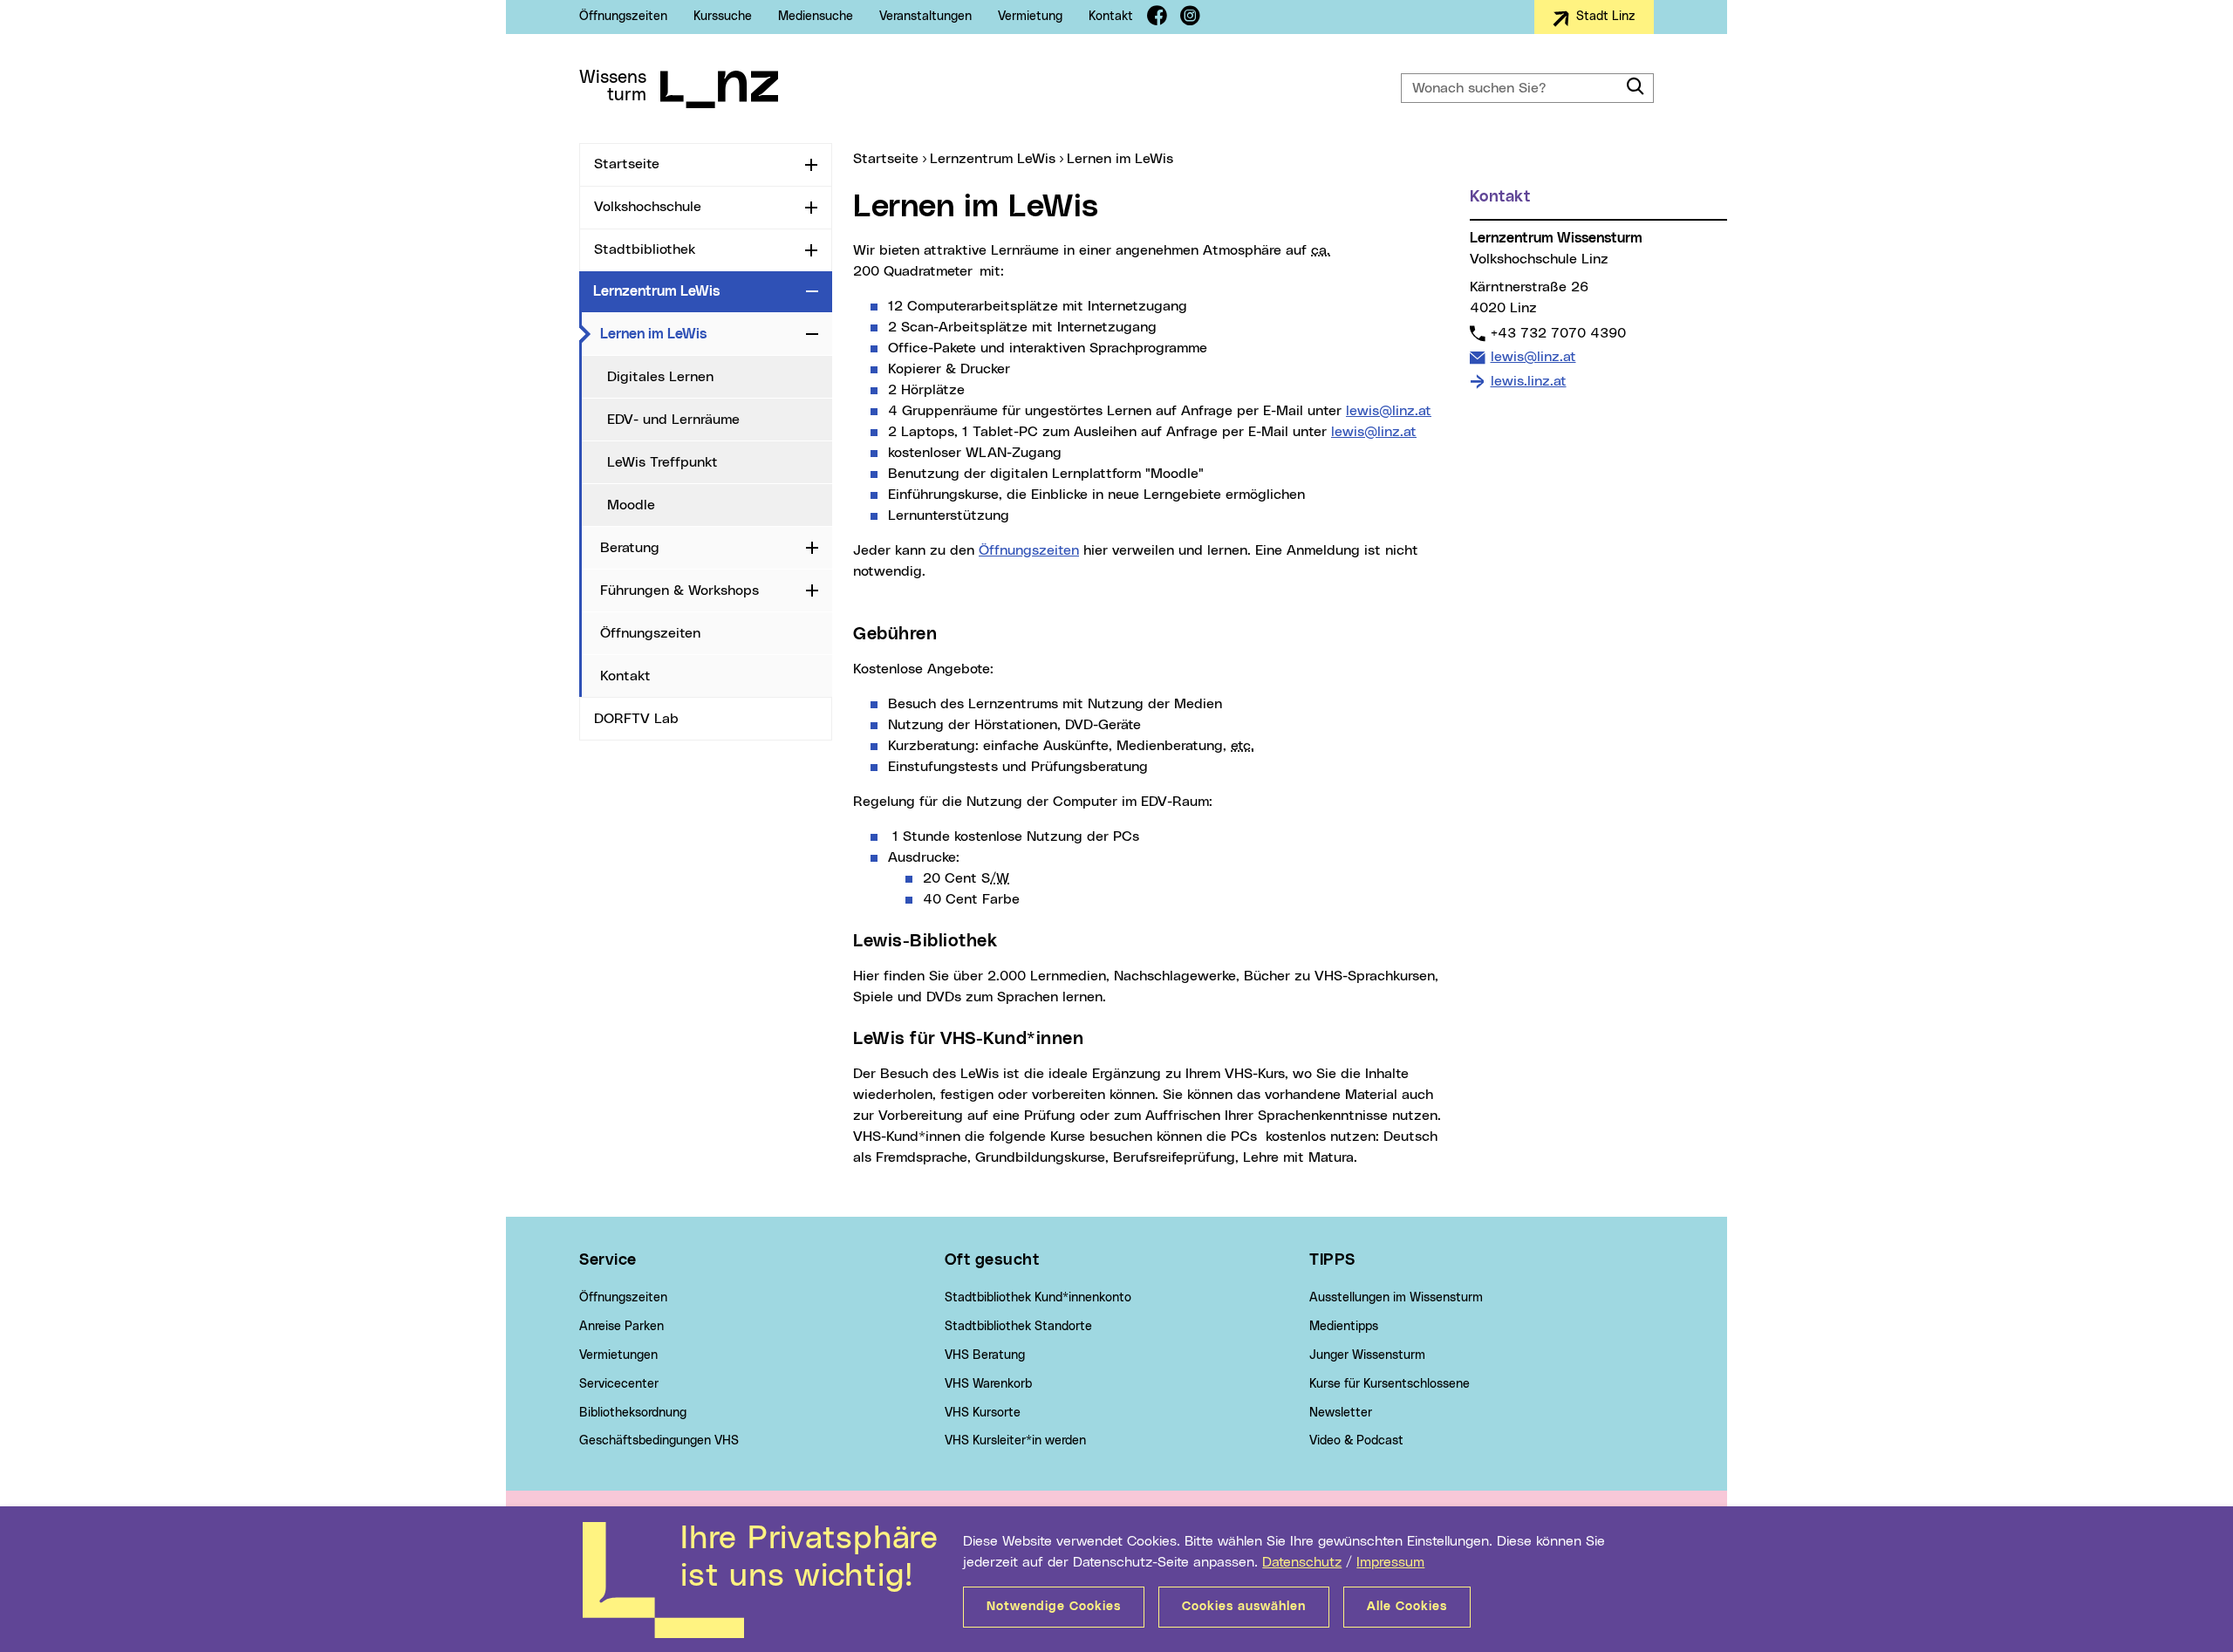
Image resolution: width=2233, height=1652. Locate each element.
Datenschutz (1302, 1562)
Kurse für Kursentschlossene (1390, 1384)
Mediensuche (816, 17)
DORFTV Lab (636, 719)
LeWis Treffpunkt (662, 462)
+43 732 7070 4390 (1558, 333)
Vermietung (1030, 17)
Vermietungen (618, 1355)
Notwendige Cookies (1054, 1607)
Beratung (630, 548)
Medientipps (1344, 1327)
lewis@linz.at (1389, 411)
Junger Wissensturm (1367, 1355)
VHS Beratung (985, 1355)
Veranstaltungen (925, 17)
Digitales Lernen (660, 377)
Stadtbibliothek (645, 249)
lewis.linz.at (1529, 381)
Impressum (1390, 1562)
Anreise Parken (621, 1327)
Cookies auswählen (1244, 1607)
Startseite (627, 164)
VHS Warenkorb (988, 1384)
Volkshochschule (648, 207)
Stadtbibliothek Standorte (1018, 1327)
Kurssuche (723, 17)
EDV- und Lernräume (673, 420)
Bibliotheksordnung (633, 1413)
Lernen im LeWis (700, 334)
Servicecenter (619, 1384)
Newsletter (1341, 1413)
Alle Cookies (1407, 1607)
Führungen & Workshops (679, 590)
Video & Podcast (1356, 1441)
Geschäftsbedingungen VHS (659, 1441)
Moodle (631, 505)
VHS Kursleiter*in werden (1015, 1441)
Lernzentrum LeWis (656, 291)
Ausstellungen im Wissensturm (1396, 1298)
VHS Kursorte (983, 1413)
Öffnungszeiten (623, 17)
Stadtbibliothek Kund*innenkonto (1038, 1298)
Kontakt (1111, 17)
